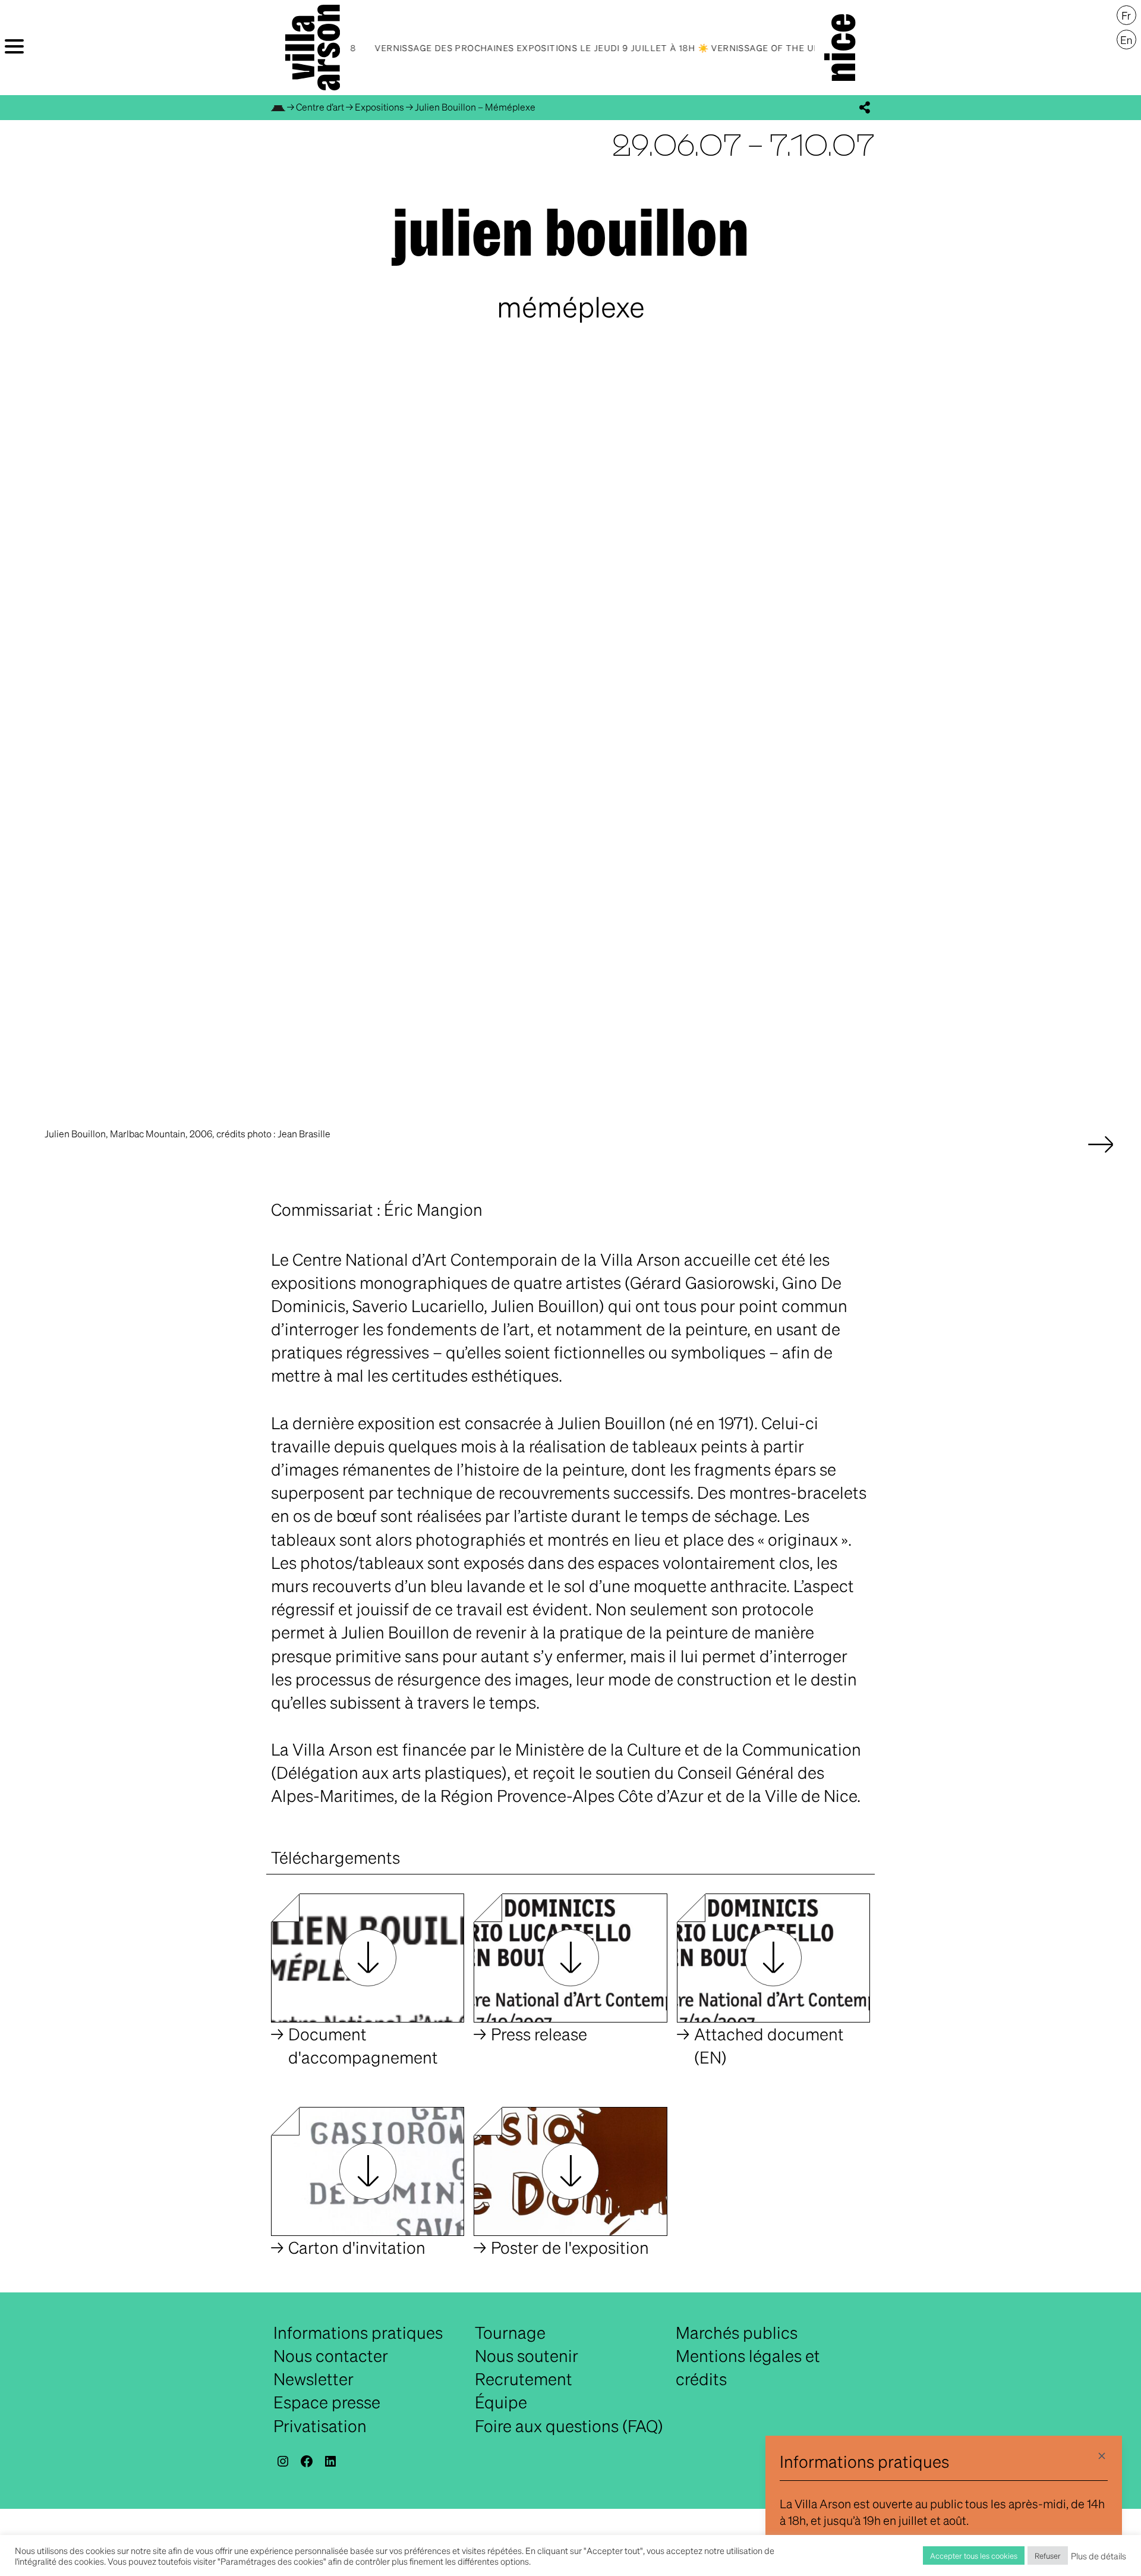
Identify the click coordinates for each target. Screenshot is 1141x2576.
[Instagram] (283, 2461)
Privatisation (320, 2426)
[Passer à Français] (1126, 15)
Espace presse (327, 2402)
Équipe (501, 2402)
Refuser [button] (1048, 2555)
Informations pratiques (358, 2332)
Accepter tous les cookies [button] (974, 2555)
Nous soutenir (527, 2355)
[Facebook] (307, 2461)
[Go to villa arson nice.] (278, 107)
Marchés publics (737, 2332)
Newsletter (313, 2379)
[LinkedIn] (330, 2461)
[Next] (1101, 1156)
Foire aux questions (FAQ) (569, 2426)
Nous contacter (331, 2355)
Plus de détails (1099, 2556)
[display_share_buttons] (865, 108)
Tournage (510, 2332)
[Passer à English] (1126, 40)
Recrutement (524, 2379)
